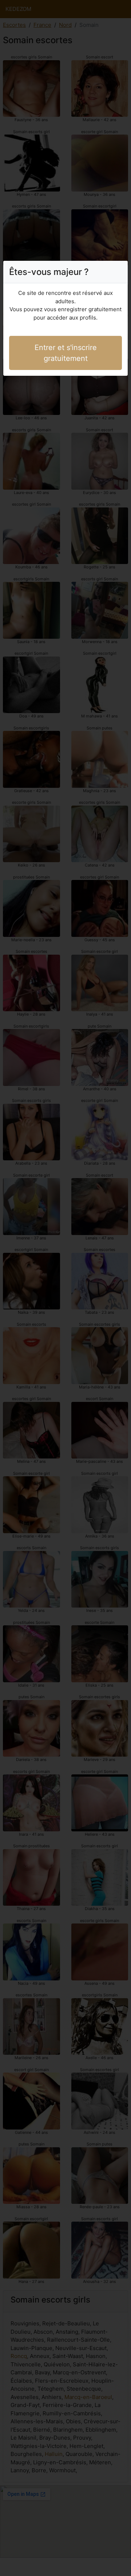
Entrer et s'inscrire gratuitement (66, 353)
